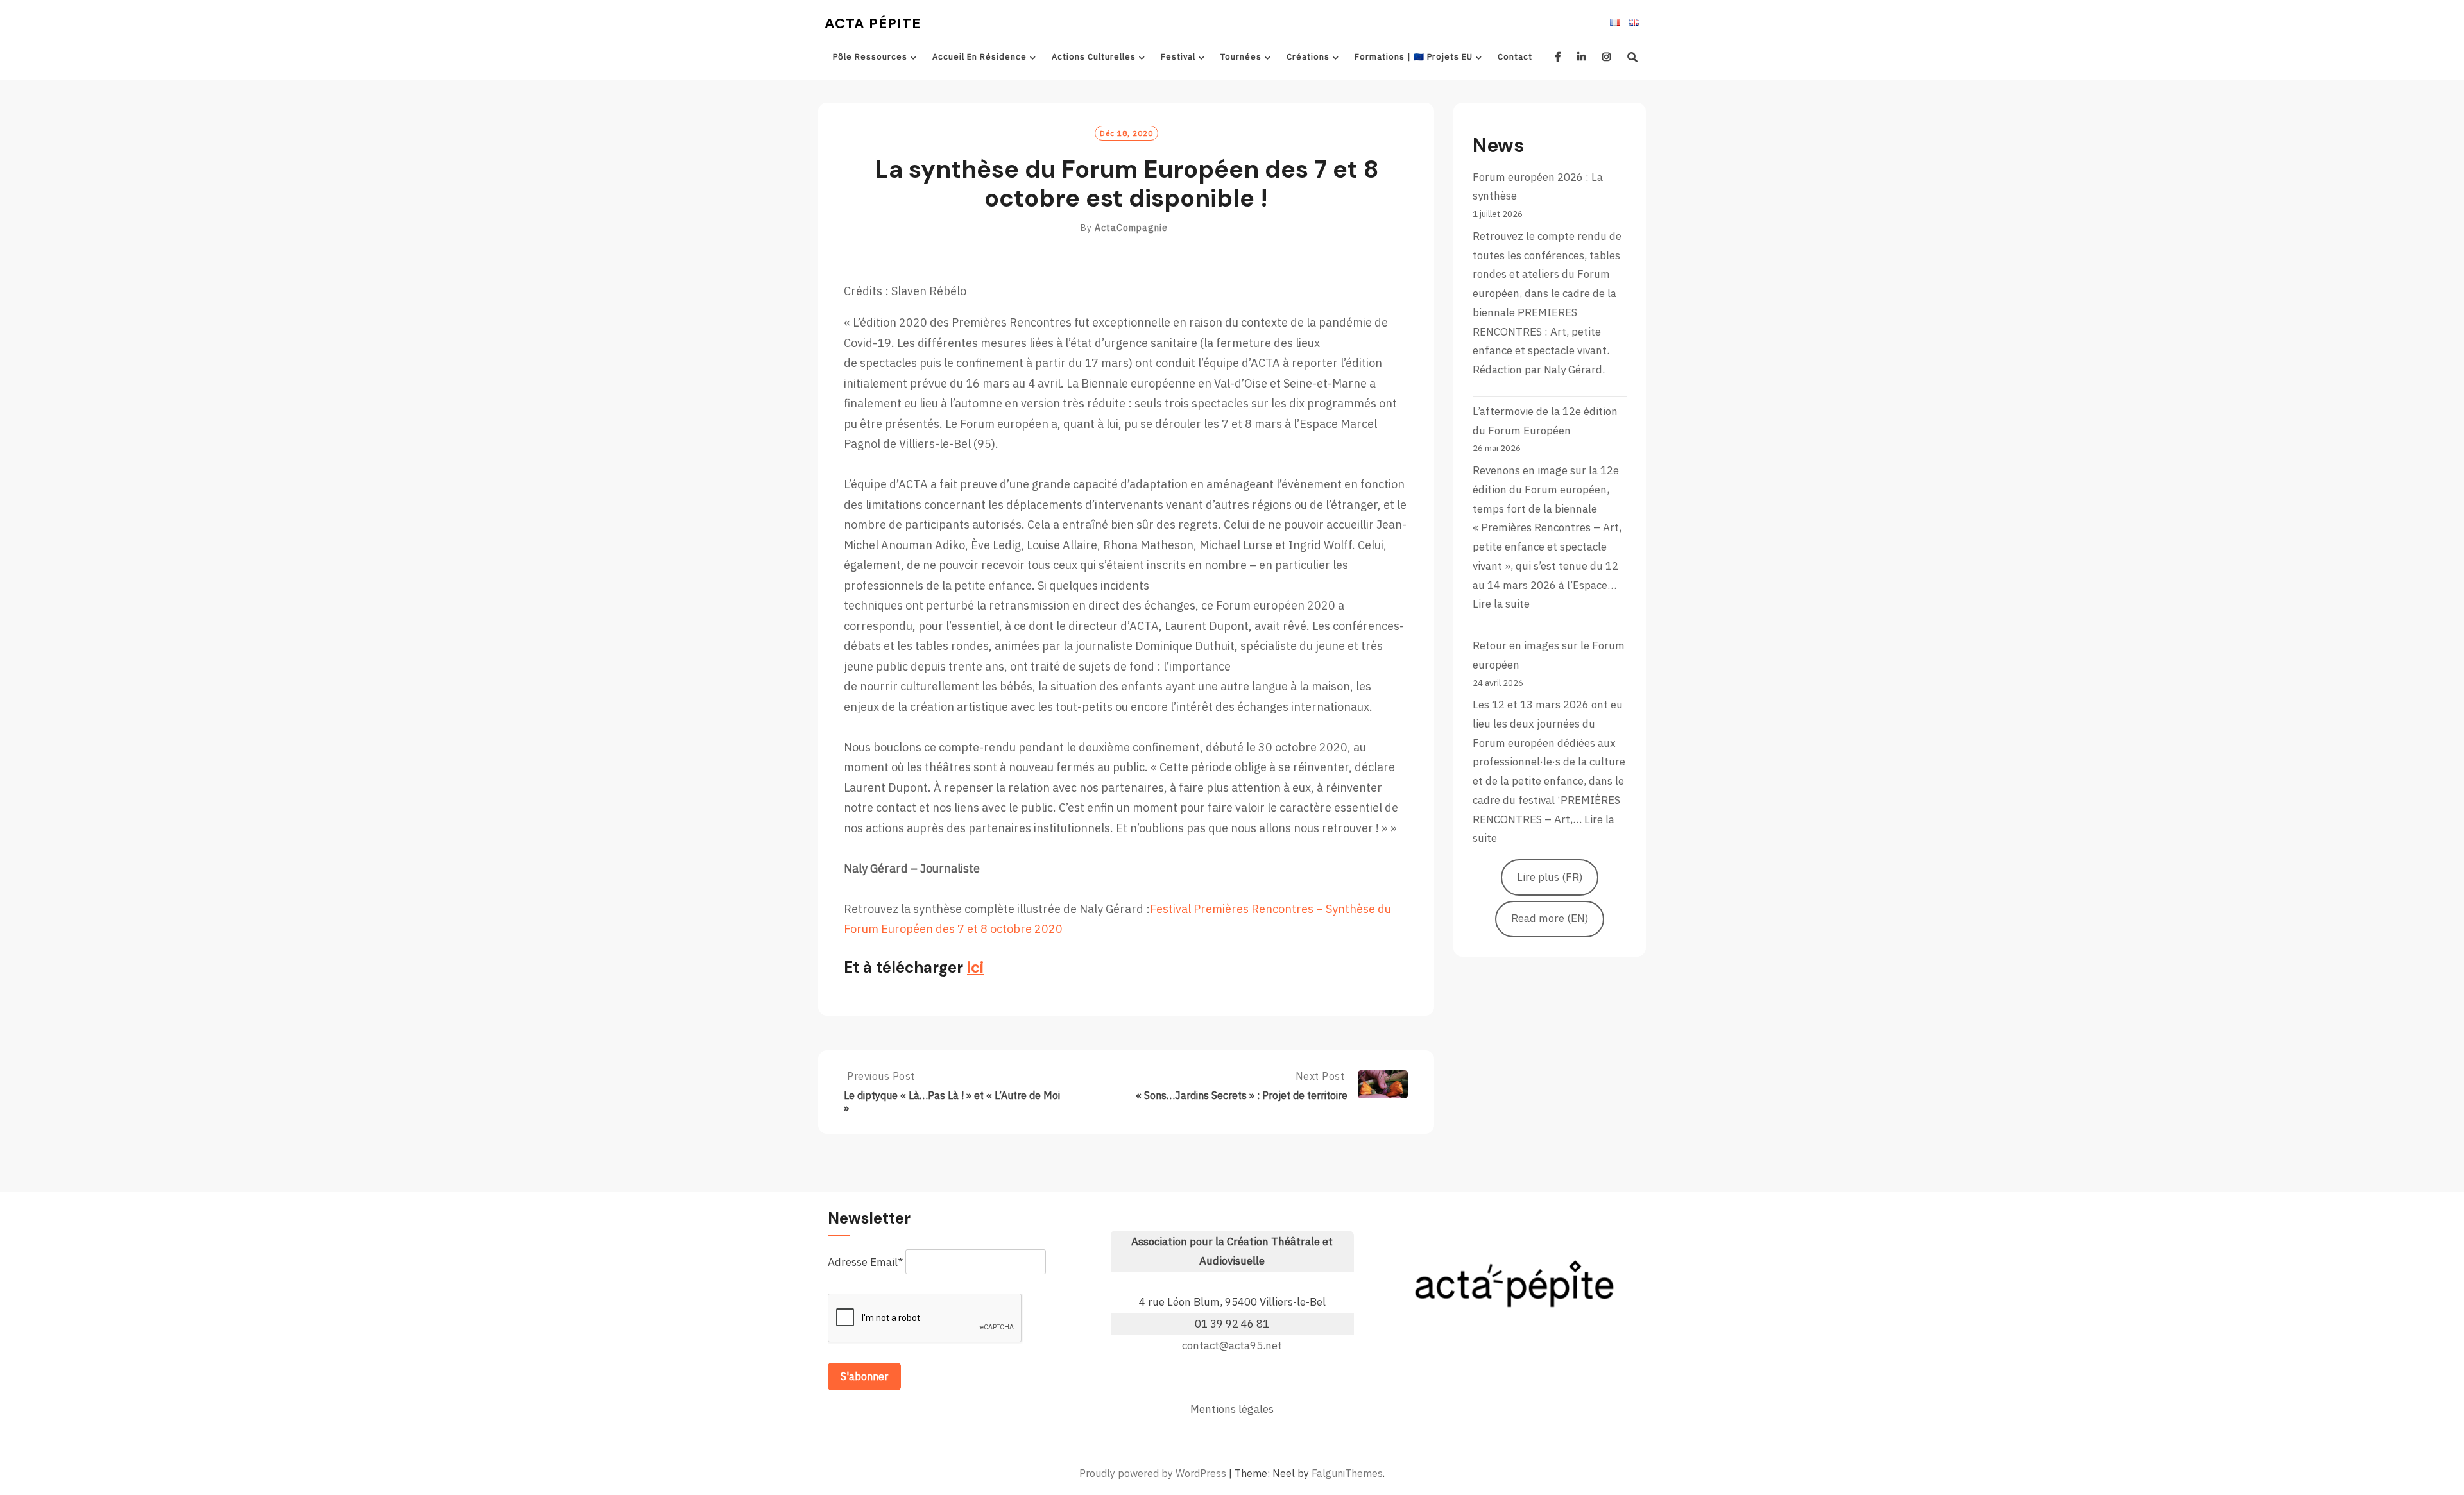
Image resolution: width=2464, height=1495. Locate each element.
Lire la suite (1501, 604)
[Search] (1633, 57)
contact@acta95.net (1232, 1345)
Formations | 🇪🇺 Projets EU (1414, 57)
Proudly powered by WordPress (1153, 1473)
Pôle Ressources (870, 57)
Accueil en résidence (980, 57)
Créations (1308, 57)
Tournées (1241, 57)
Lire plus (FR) (1550, 877)
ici (975, 967)
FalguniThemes (1347, 1473)
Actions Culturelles (1094, 57)
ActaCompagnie (1131, 228)
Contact (1515, 57)
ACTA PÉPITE (873, 23)
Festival (1178, 57)
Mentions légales (1232, 1409)
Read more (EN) (1550, 918)
